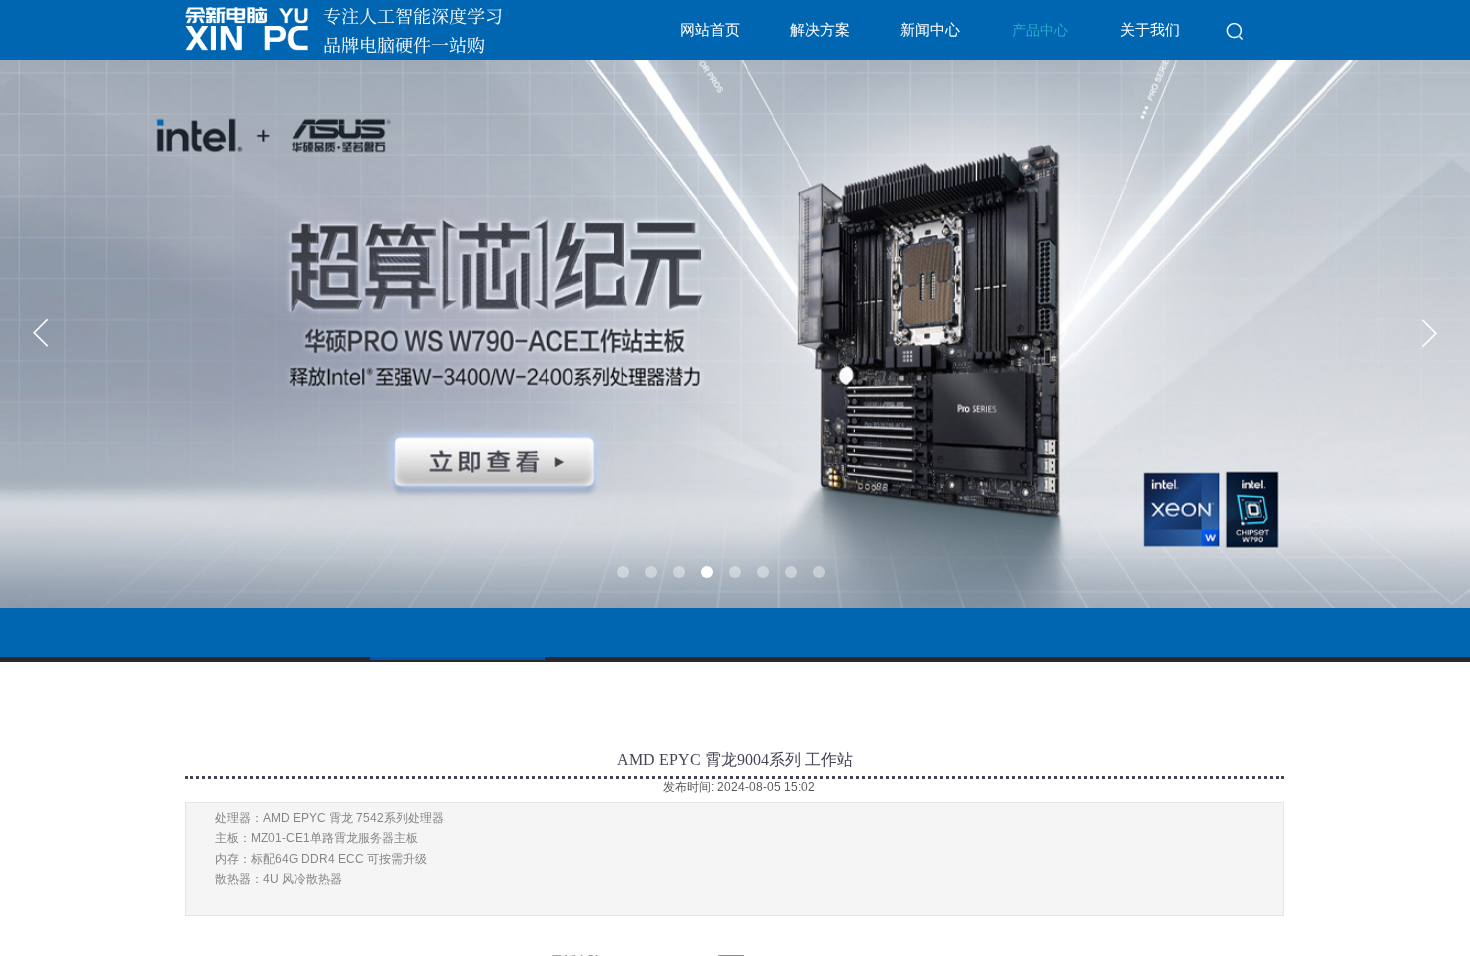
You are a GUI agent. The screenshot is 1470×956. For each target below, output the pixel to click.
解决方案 (820, 30)
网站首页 (710, 30)
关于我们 (1150, 30)
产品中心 (1040, 30)
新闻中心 (930, 30)
